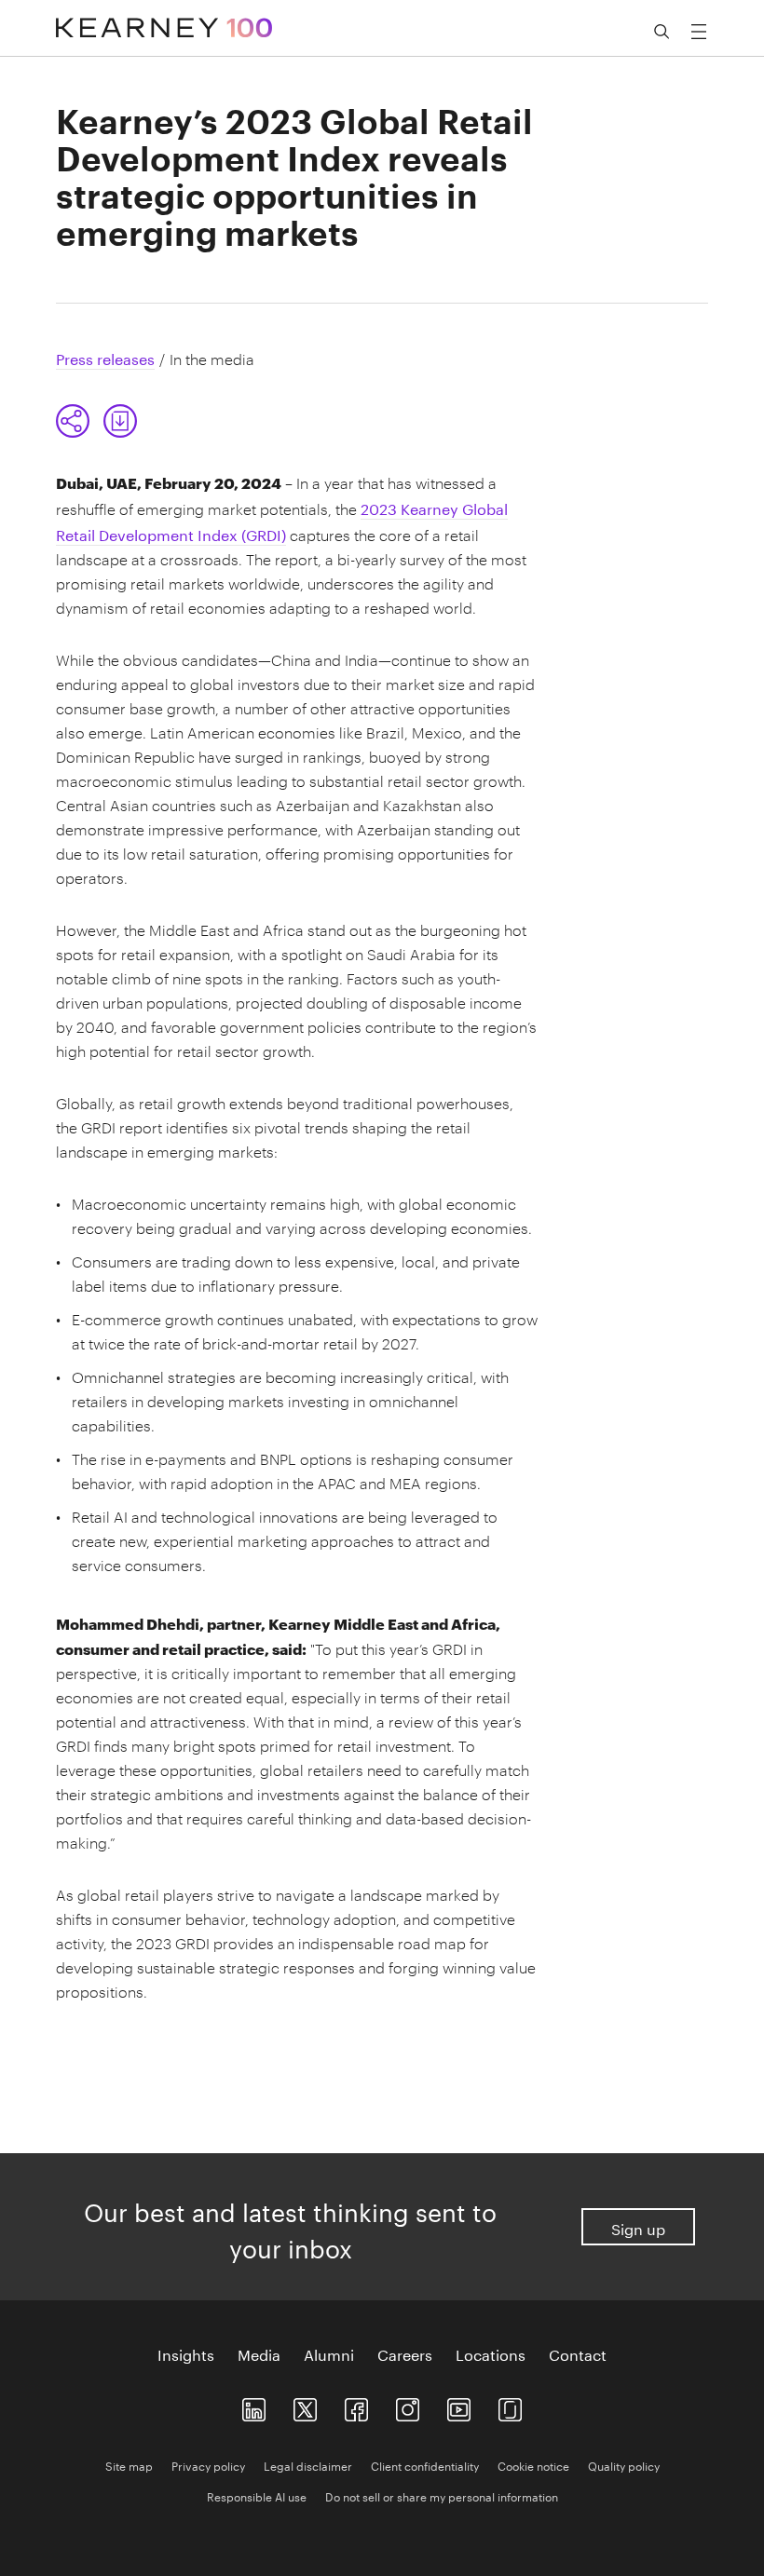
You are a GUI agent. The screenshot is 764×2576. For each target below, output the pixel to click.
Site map (129, 2465)
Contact (578, 2353)
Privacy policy (208, 2465)
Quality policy (624, 2465)
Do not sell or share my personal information (442, 2495)
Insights (186, 2353)
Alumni (329, 2353)
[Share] (73, 421)
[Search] (662, 32)
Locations (491, 2353)
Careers (405, 2353)
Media (259, 2353)
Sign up (638, 2227)
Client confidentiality (425, 2465)
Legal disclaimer (308, 2465)
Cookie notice (533, 2465)
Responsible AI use (257, 2495)
